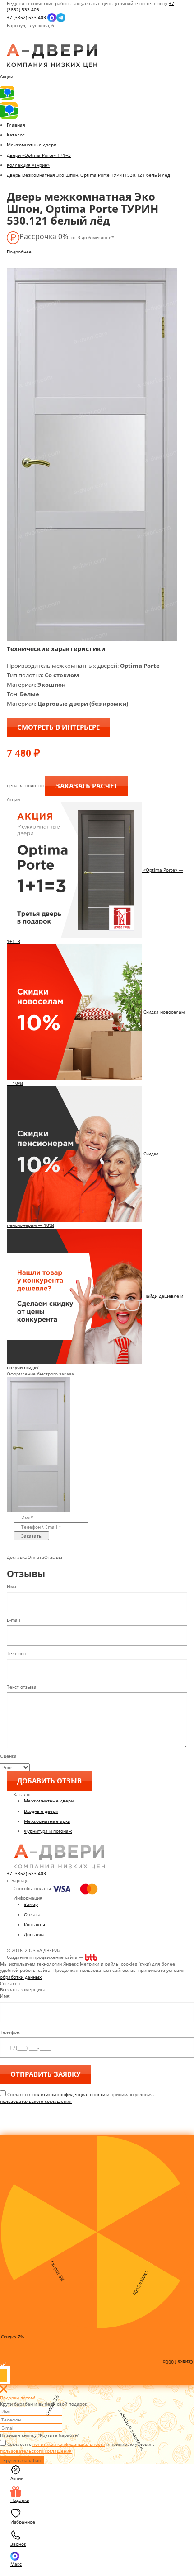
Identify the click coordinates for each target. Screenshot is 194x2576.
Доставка (34, 1934)
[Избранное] (14, 41)
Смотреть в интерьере (58, 727)
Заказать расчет (87, 786)
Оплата (32, 1914)
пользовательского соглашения (36, 2101)
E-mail (14, 1620)
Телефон (16, 1653)
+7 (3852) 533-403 (26, 17)
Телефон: (10, 2032)
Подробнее (19, 252)
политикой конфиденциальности (69, 2094)
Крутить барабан (22, 2460)
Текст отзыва (22, 1687)
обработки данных (21, 1977)
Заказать (31, 1536)
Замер (31, 1904)
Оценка (8, 1756)
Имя (12, 1586)
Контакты (35, 1924)
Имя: (5, 1996)
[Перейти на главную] (52, 56)
